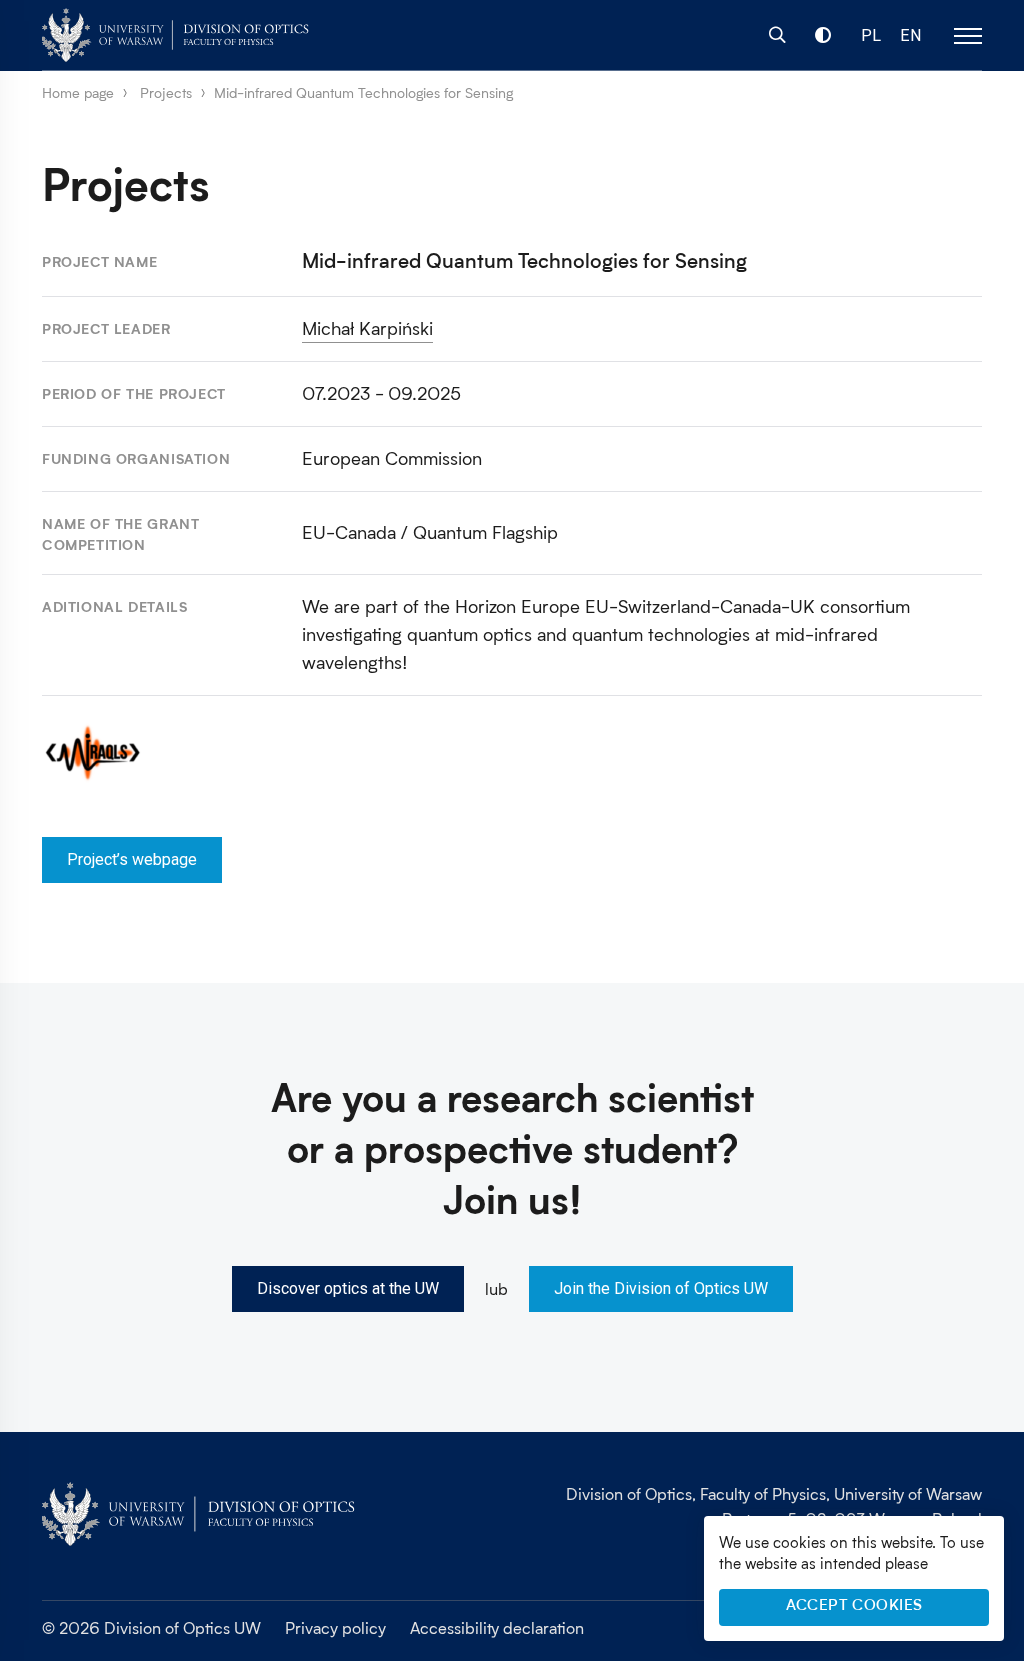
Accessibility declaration (497, 1627)
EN (911, 35)
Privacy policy (335, 1627)
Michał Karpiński (367, 328)
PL (871, 35)
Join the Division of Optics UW (661, 1288)
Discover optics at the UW (348, 1288)
